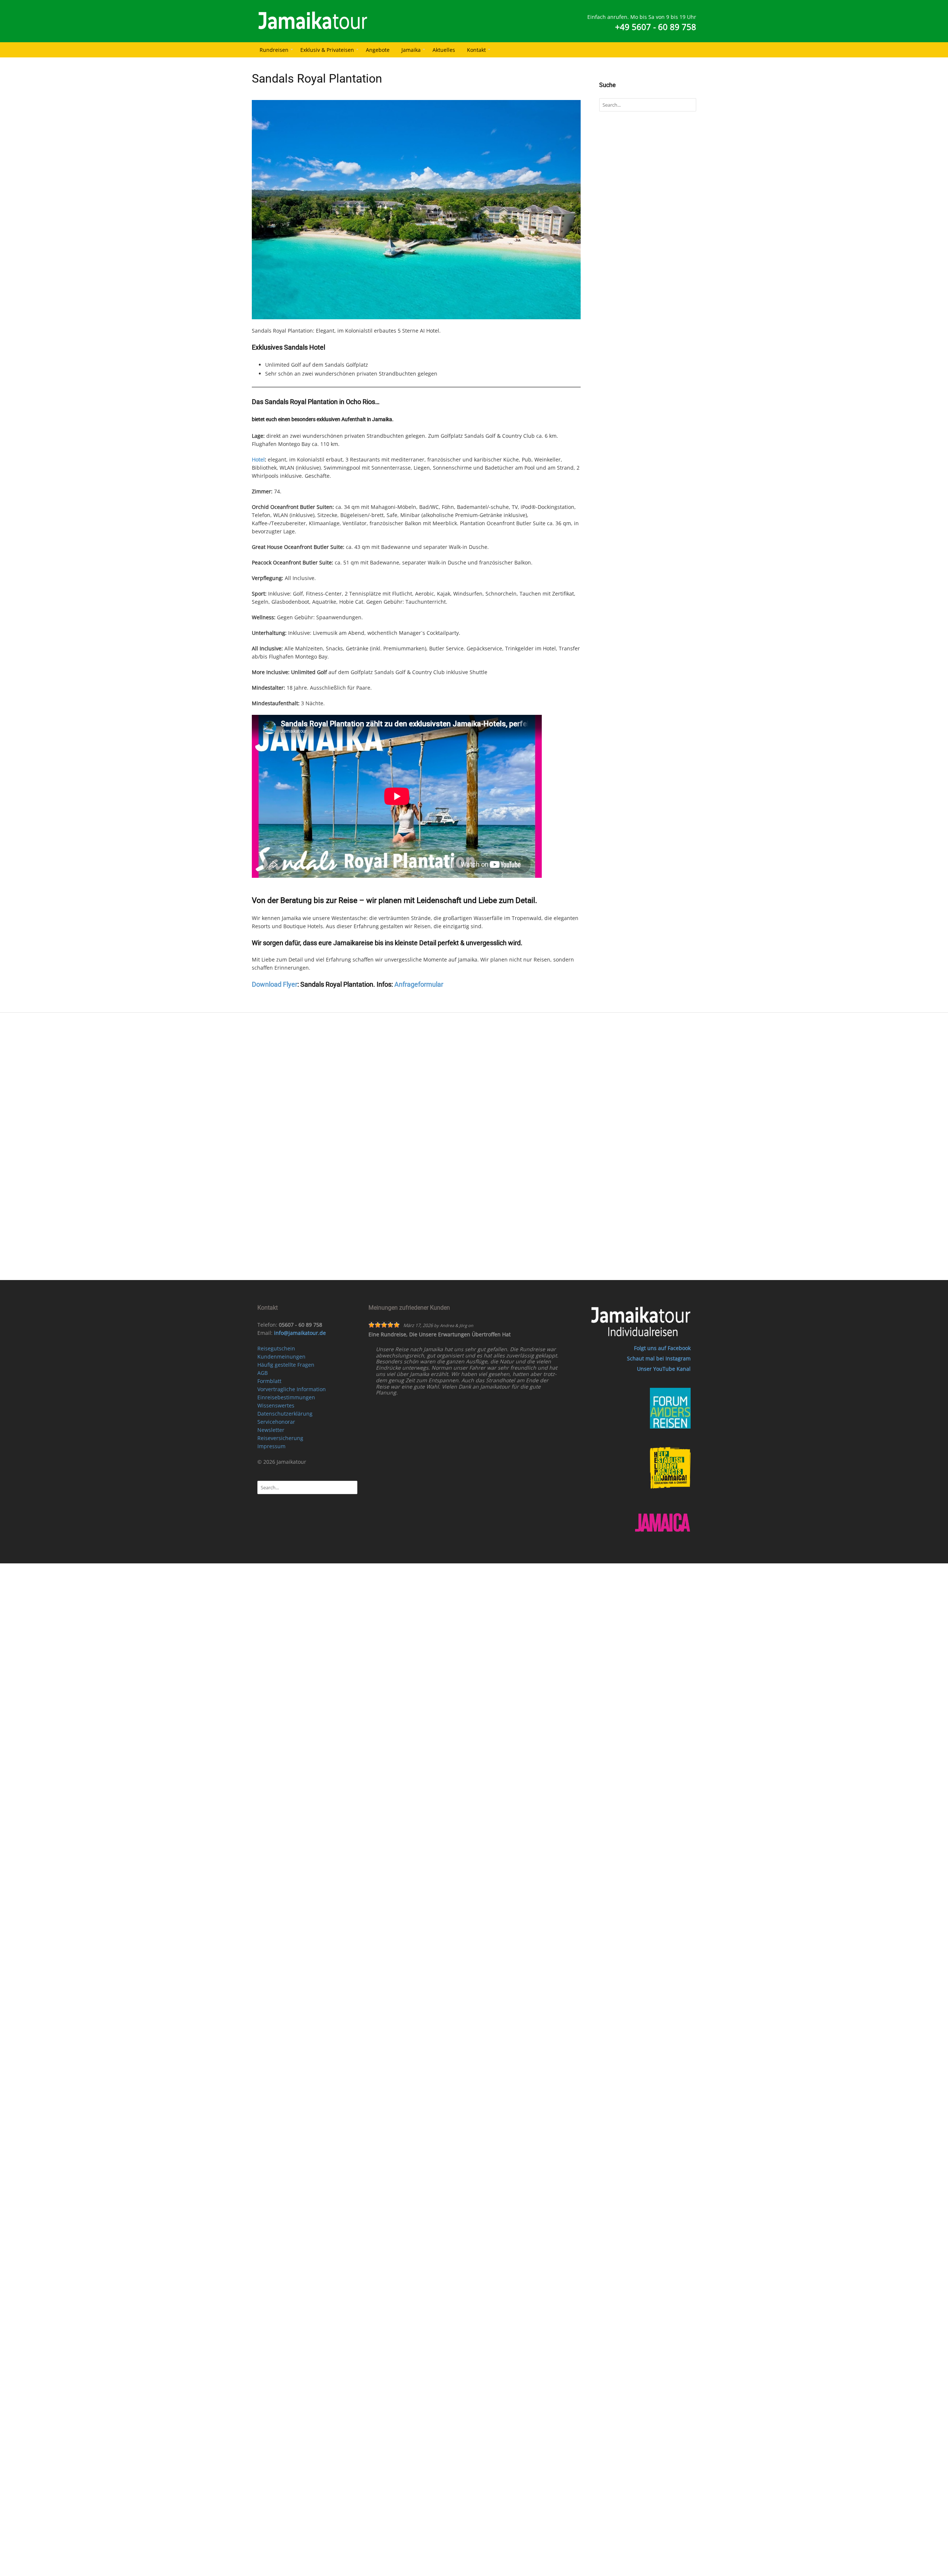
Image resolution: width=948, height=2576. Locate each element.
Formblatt (269, 1381)
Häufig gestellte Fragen (286, 1365)
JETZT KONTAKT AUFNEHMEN (483, 1122)
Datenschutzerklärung (285, 1414)
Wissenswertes (276, 1405)
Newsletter (271, 1430)
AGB (263, 1373)
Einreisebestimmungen (286, 1397)
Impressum (271, 1446)
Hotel (258, 459)
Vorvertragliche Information (292, 1389)
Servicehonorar (276, 1422)
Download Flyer (275, 984)
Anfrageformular (419, 984)
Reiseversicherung (280, 1438)
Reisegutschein (276, 1348)
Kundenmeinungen (281, 1357)
